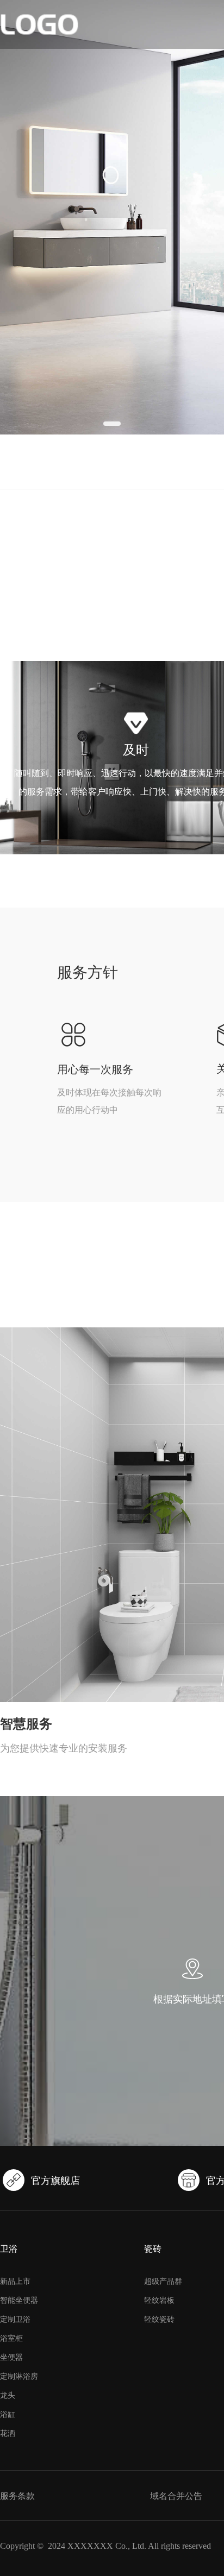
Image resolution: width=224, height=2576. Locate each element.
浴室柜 (11, 2338)
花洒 (8, 2433)
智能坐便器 (19, 2300)
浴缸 (8, 2414)
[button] (112, 424)
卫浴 (9, 2249)
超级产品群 (163, 2281)
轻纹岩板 (159, 2300)
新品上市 (15, 2281)
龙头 (8, 2395)
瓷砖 (153, 2249)
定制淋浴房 (19, 2376)
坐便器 (11, 2357)
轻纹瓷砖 (159, 2319)
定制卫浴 (15, 2319)
